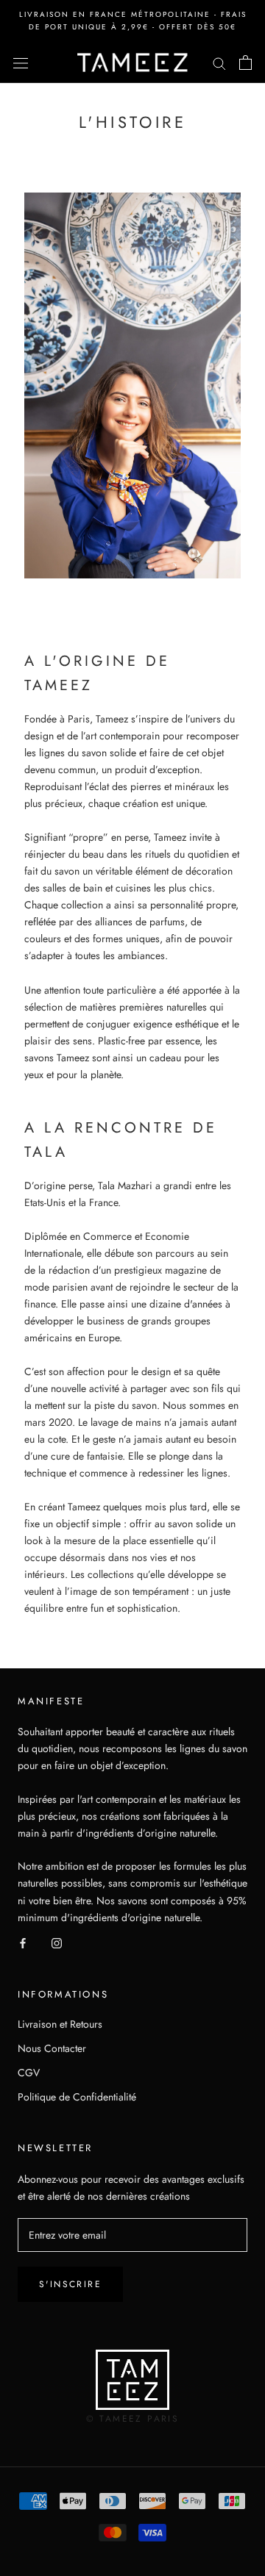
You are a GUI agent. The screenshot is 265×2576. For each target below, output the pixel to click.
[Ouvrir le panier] (245, 62)
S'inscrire (70, 2284)
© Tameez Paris (133, 2419)
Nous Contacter (52, 2048)
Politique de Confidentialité (77, 2097)
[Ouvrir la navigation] (21, 62)
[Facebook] (23, 1943)
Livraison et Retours (60, 2024)
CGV (29, 2073)
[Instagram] (57, 1943)
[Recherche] (219, 62)
